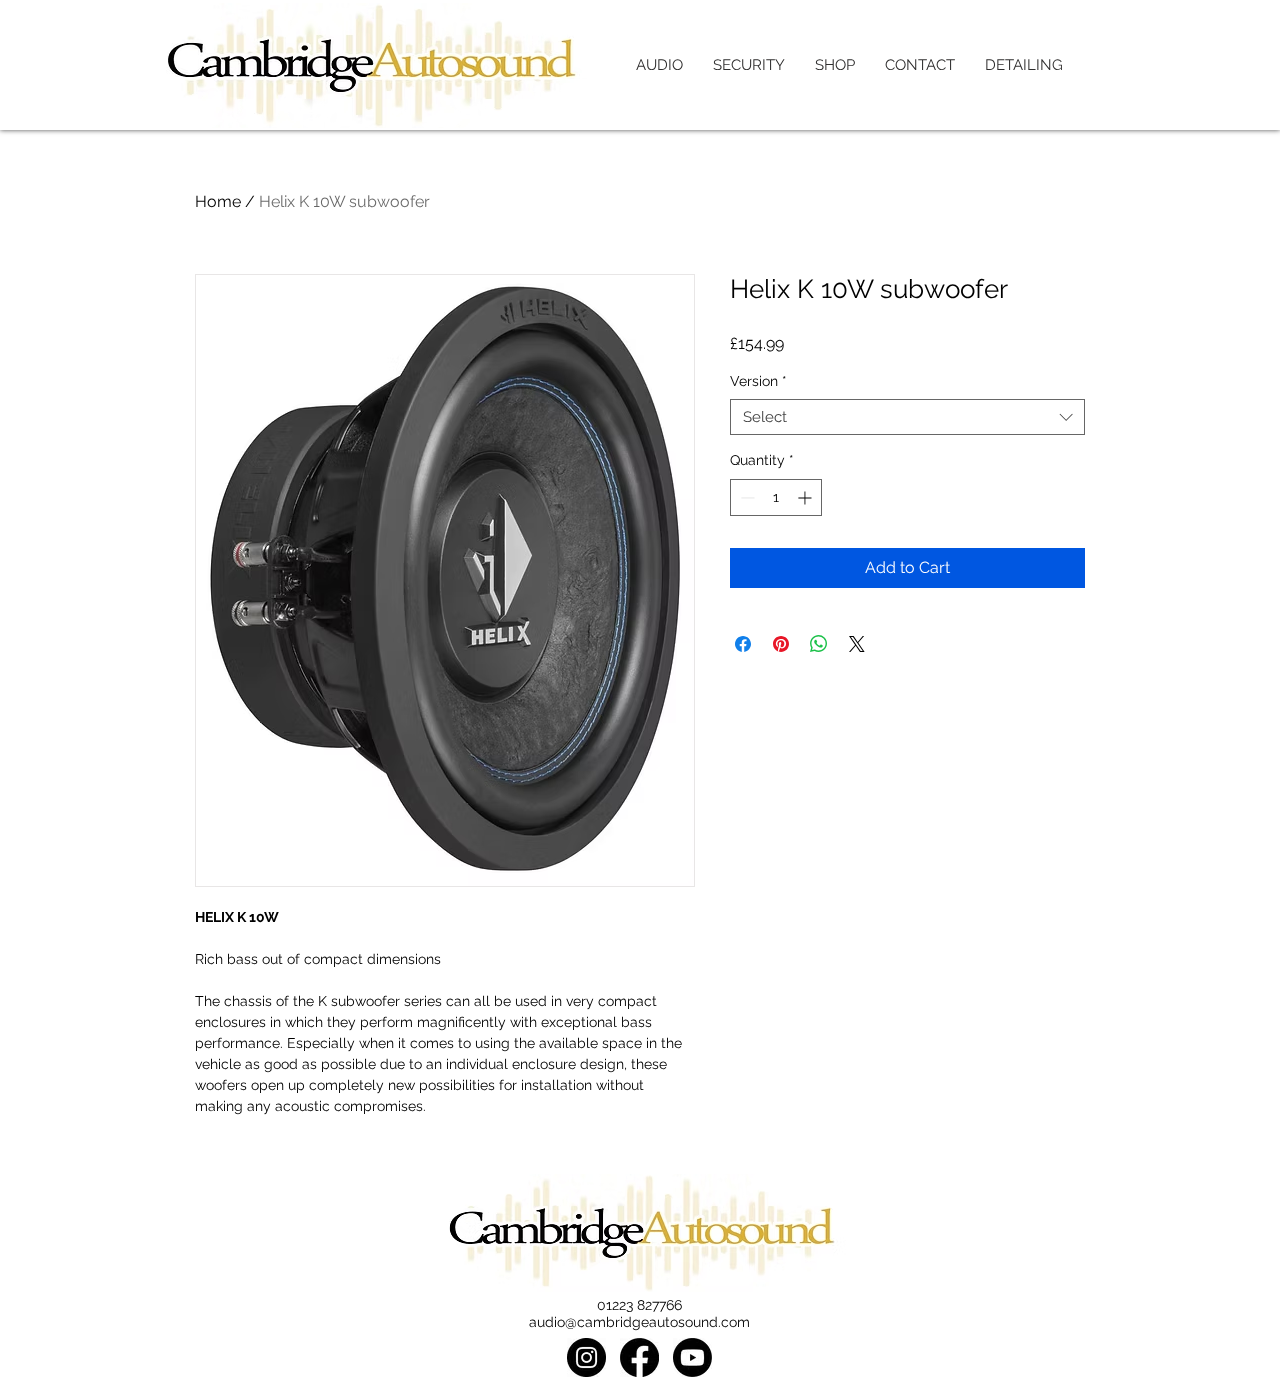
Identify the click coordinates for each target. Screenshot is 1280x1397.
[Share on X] (857, 644)
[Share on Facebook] (743, 644)
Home (218, 201)
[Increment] (806, 497)
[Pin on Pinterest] (781, 644)
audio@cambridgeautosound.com (639, 1322)
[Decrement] (745, 497)
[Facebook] (639, 1357)
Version (758, 381)
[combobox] (907, 417)
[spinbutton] (776, 497)
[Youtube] (692, 1357)
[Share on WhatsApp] (819, 644)
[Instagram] (586, 1357)
